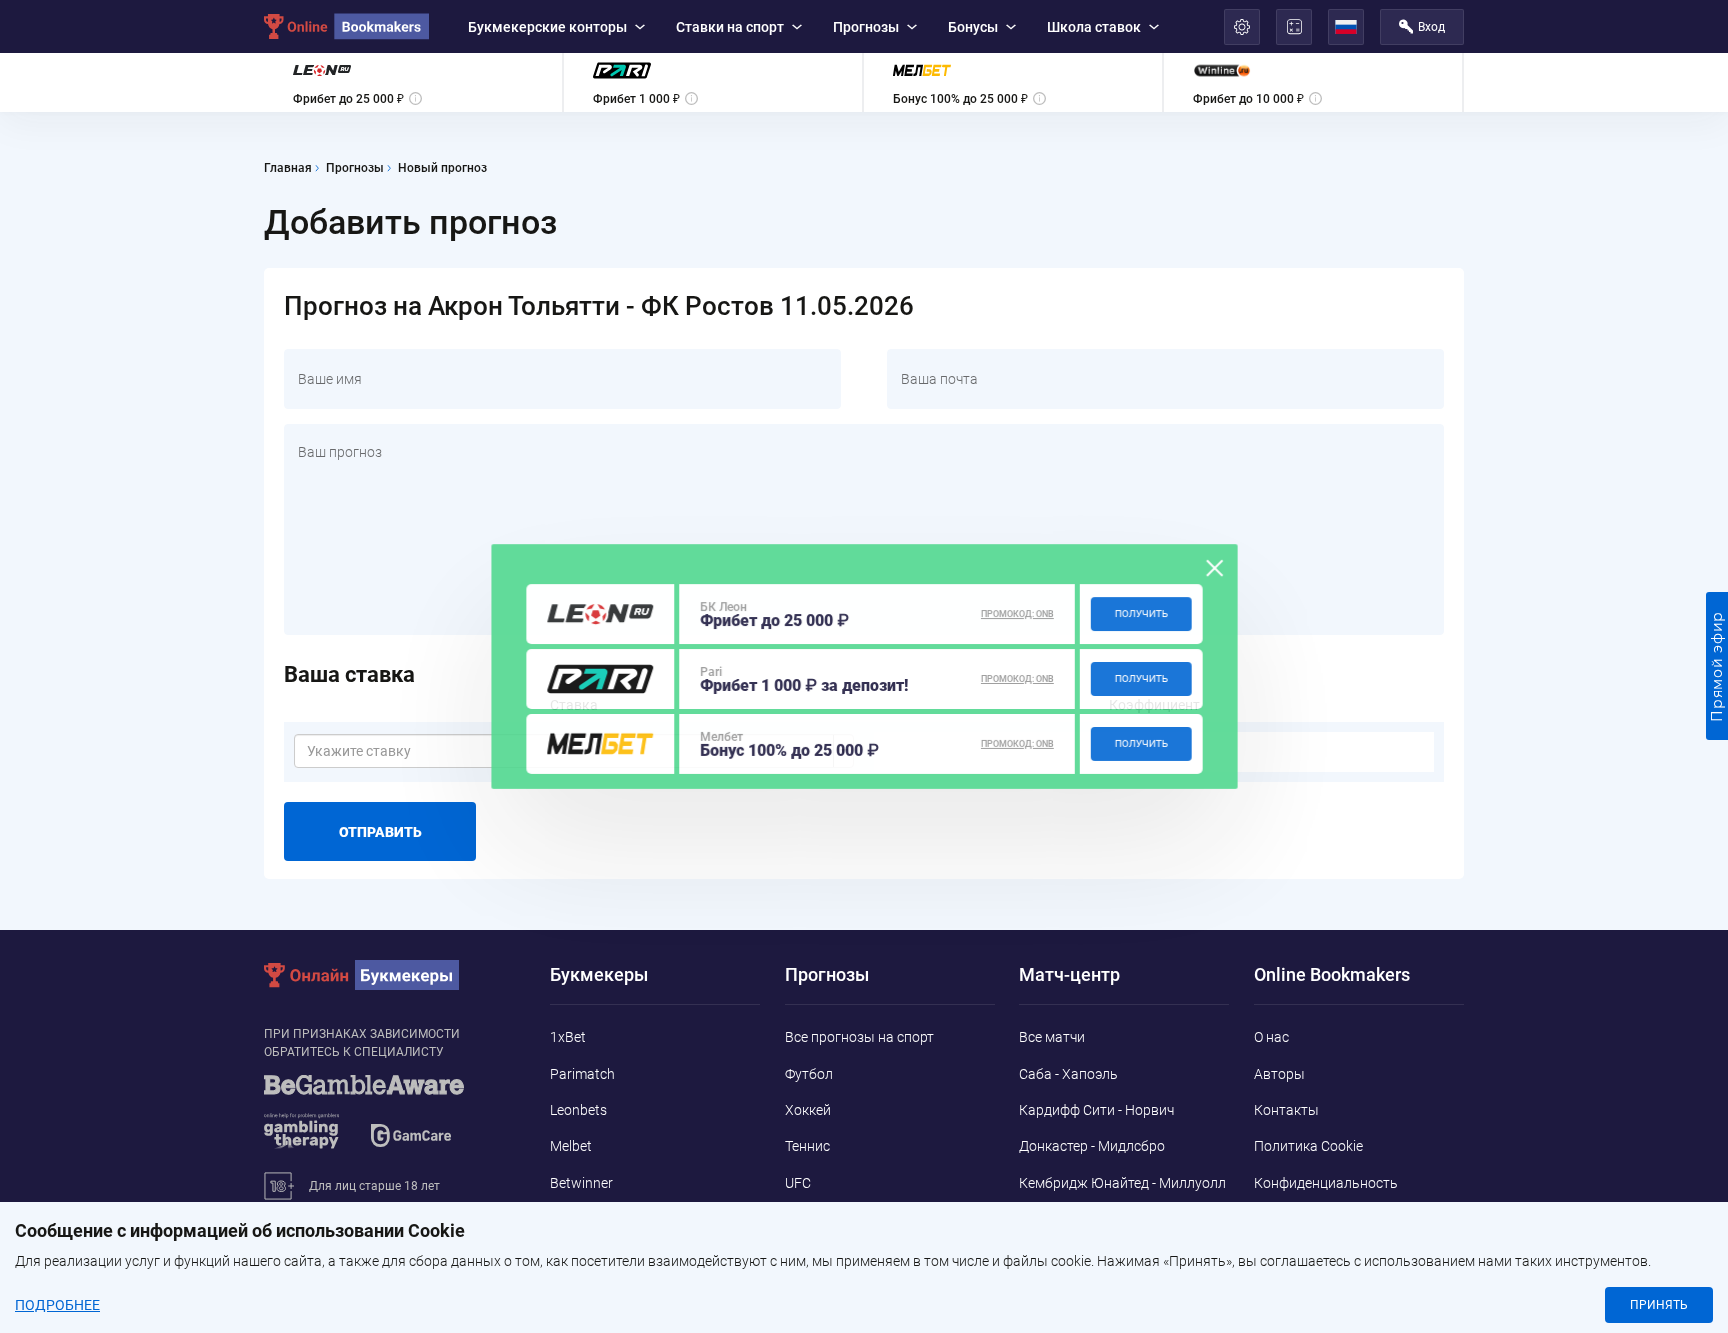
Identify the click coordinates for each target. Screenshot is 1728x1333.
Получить (1141, 613)
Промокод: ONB (1017, 614)
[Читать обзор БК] (600, 614)
